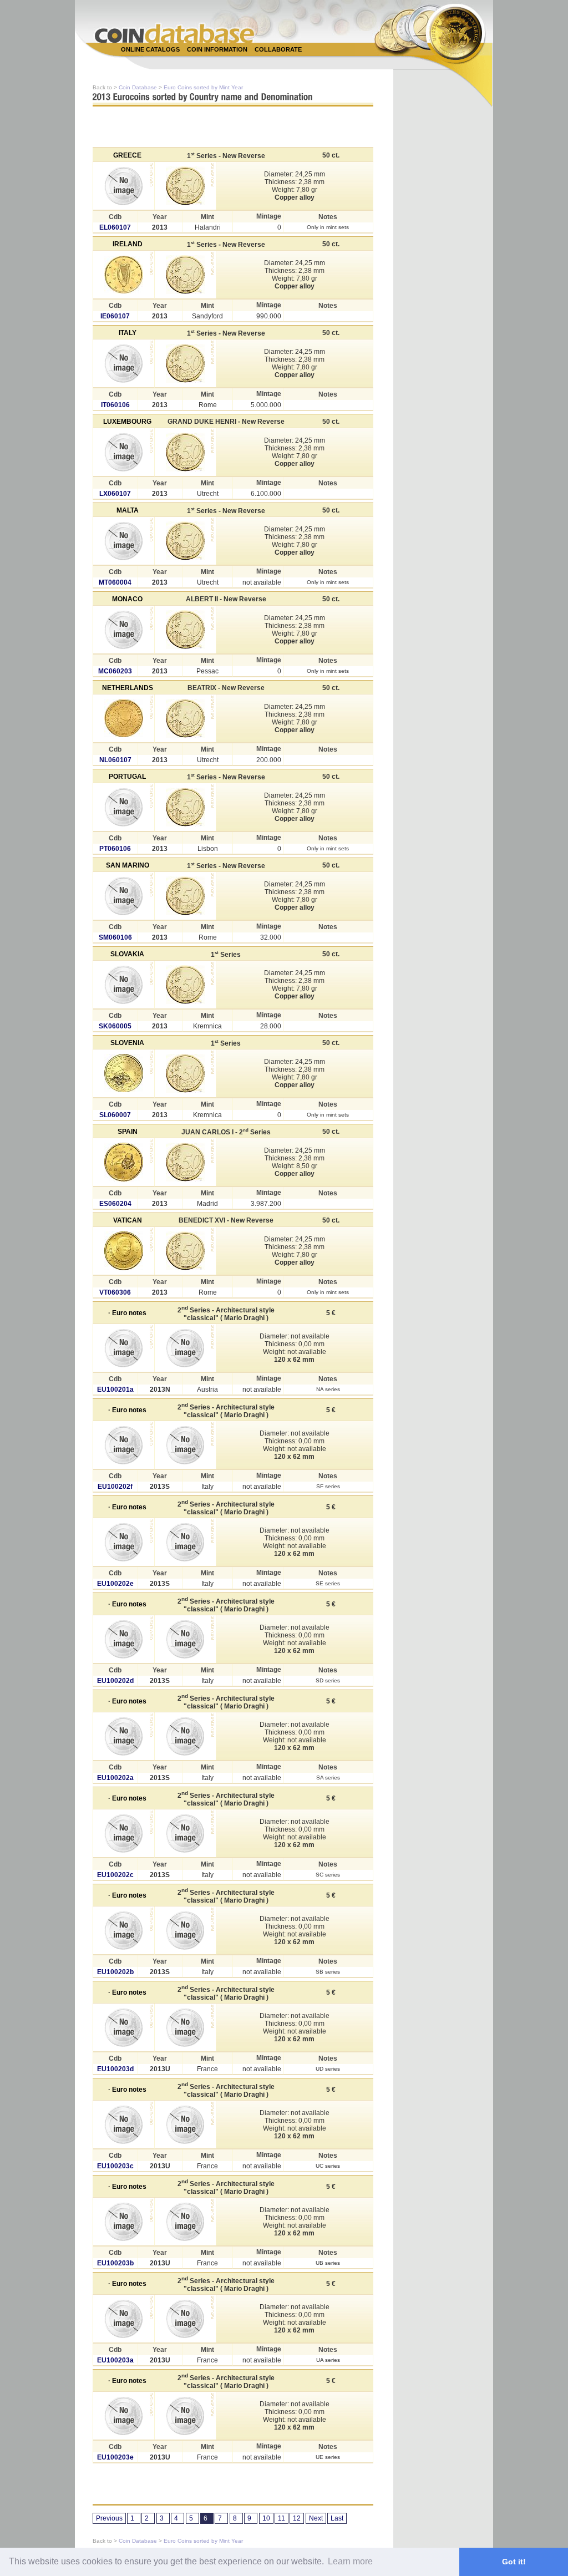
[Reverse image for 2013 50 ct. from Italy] (185, 363)
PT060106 (115, 849)
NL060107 (115, 760)
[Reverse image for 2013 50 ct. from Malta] (185, 541)
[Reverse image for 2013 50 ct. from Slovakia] (185, 985)
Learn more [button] (350, 2561)
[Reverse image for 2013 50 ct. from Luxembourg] (185, 452)
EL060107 (115, 227)
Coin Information (217, 49)
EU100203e (115, 2457)
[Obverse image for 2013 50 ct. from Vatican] (124, 1251)
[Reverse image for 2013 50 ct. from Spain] (185, 1162)
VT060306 (115, 1292)
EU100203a (115, 2360)
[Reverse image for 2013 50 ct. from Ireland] (185, 275)
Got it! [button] (514, 2562)
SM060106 (115, 937)
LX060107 (115, 494)
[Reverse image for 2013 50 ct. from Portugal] (185, 807)
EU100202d (115, 1681)
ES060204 (115, 1204)
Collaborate (278, 49)
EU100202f (115, 1487)
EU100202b (115, 1972)
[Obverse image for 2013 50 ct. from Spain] (124, 1162)
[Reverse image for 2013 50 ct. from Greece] (185, 186)
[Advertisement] (278, 62)
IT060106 (115, 405)
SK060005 (115, 1026)
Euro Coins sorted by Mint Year (203, 87)
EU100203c (115, 2166)
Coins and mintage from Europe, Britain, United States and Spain (175, 33)
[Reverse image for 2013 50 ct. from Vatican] (185, 1251)
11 (282, 2518)
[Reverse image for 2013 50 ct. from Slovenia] (185, 1073)
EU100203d (115, 2069)
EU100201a (115, 1390)
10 (266, 2518)
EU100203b (115, 2263)
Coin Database (138, 87)
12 (297, 2518)
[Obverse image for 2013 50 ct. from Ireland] (124, 275)
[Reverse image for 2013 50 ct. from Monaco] (185, 630)
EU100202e (115, 1584)
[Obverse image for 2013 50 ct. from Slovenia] (124, 1073)
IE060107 (115, 316)
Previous (109, 2518)
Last (337, 2518)
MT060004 (115, 582)
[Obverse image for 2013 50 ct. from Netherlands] (124, 718)
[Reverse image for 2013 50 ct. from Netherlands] (185, 718)
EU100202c (115, 1875)
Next (316, 2518)
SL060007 (115, 1115)
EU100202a (115, 1778)
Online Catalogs (150, 49)
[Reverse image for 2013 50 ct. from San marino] (185, 896)
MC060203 (115, 671)
